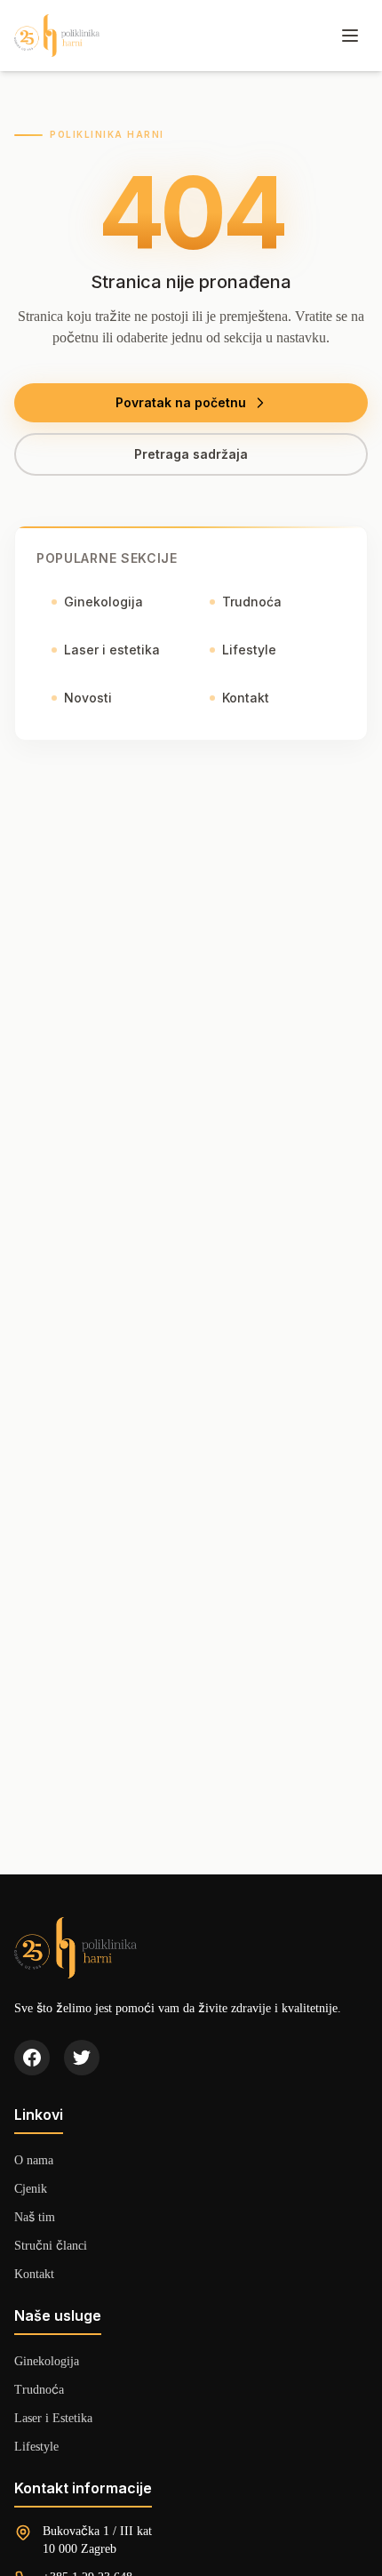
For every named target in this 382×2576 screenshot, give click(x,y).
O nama (34, 2159)
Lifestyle (249, 650)
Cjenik (31, 2188)
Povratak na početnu (181, 402)
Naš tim (35, 2216)
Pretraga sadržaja (191, 454)
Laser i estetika (112, 650)
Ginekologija (103, 602)
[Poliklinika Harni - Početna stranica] (57, 36)
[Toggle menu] (350, 36)
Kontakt (246, 698)
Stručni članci (51, 2245)
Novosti (88, 698)
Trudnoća (252, 602)
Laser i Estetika (53, 2417)
